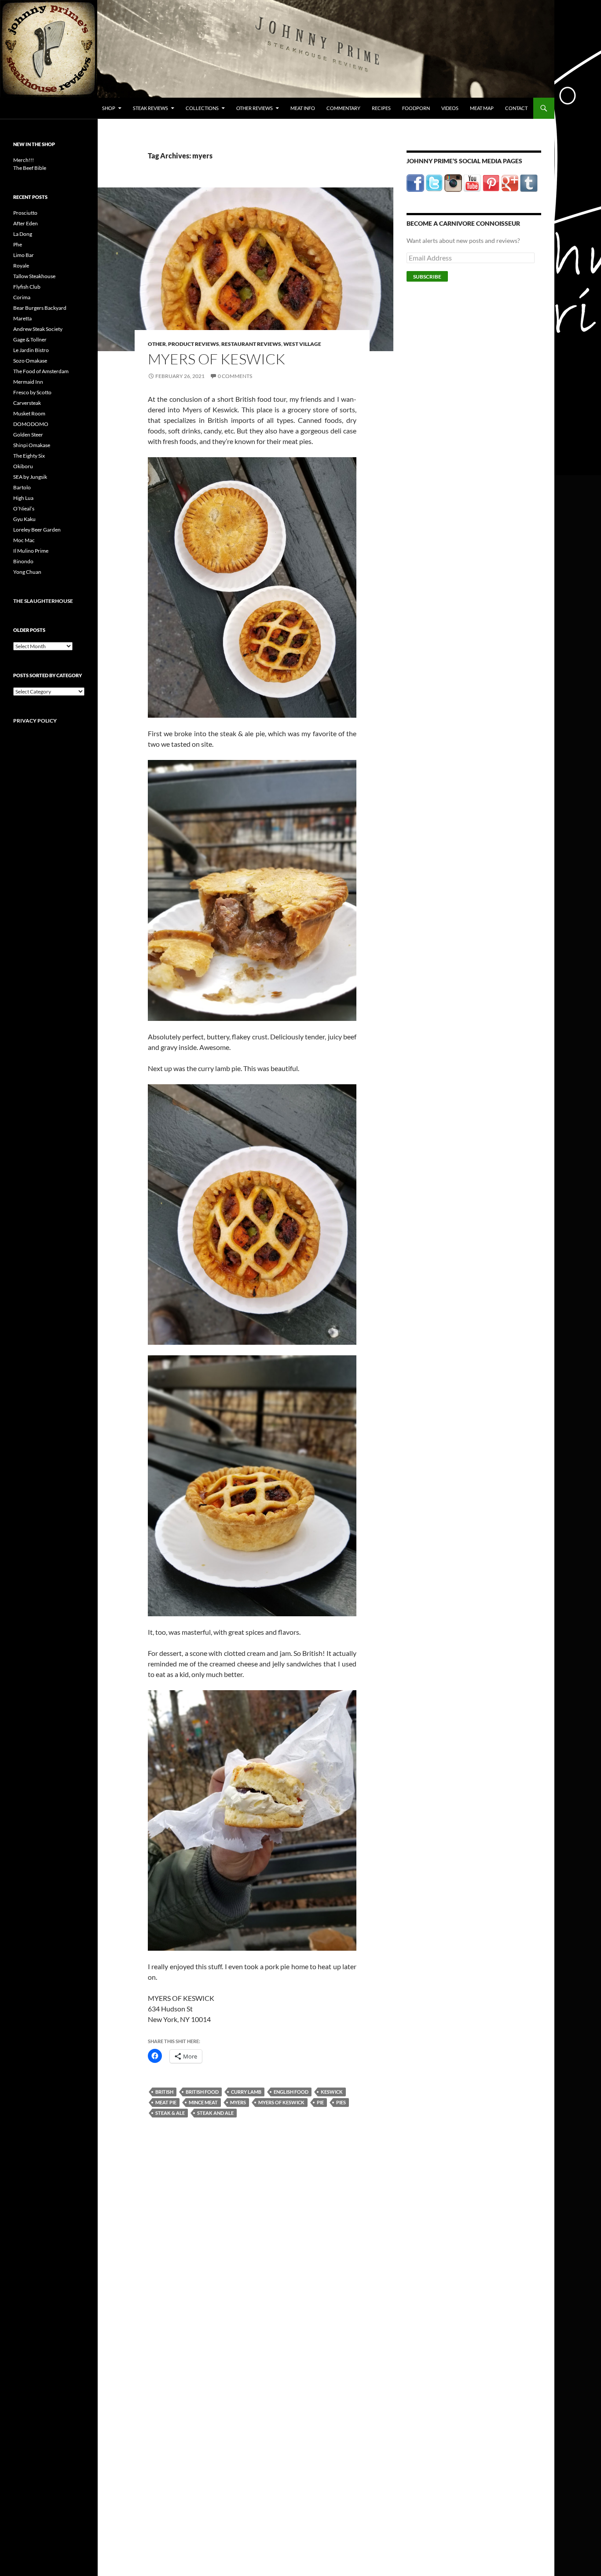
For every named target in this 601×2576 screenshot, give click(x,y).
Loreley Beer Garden (37, 530)
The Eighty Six (29, 456)
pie (320, 2102)
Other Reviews (255, 108)
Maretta (22, 318)
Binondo (23, 561)
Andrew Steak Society (38, 329)
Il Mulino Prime (31, 551)
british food (202, 2092)
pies (341, 2102)
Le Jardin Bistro (31, 350)
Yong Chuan (27, 572)
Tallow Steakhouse (34, 276)
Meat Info (303, 108)
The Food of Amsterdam (41, 371)
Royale (21, 266)
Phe (18, 244)
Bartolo (22, 487)
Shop (109, 108)
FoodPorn (416, 108)
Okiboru (23, 466)
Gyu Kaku (24, 519)
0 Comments (235, 376)
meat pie (166, 2102)
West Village (302, 344)
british (164, 2092)
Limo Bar (24, 255)
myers (238, 2102)
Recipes (381, 108)
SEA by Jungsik (30, 477)
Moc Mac (24, 540)
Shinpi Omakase (32, 445)
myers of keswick (281, 2102)
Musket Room (29, 413)
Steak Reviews (150, 108)
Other (157, 344)
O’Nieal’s (24, 508)
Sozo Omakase (30, 361)
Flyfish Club (27, 287)
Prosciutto (25, 213)
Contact (516, 108)
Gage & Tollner (30, 339)
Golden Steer (28, 435)
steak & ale (170, 2113)
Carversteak (27, 403)
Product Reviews (194, 344)
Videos (450, 108)
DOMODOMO (31, 424)
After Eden (26, 223)
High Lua (23, 498)
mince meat (203, 2102)
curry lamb (246, 2092)
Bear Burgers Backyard (40, 308)
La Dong (23, 234)
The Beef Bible (30, 168)
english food (291, 2092)
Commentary (343, 108)
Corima (22, 297)
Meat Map (482, 108)
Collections (202, 108)
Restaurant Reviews (251, 344)
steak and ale (215, 2113)
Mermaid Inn (28, 382)
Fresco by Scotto (32, 392)
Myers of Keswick (216, 359)
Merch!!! (24, 160)
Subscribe (427, 277)
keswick (332, 2092)
